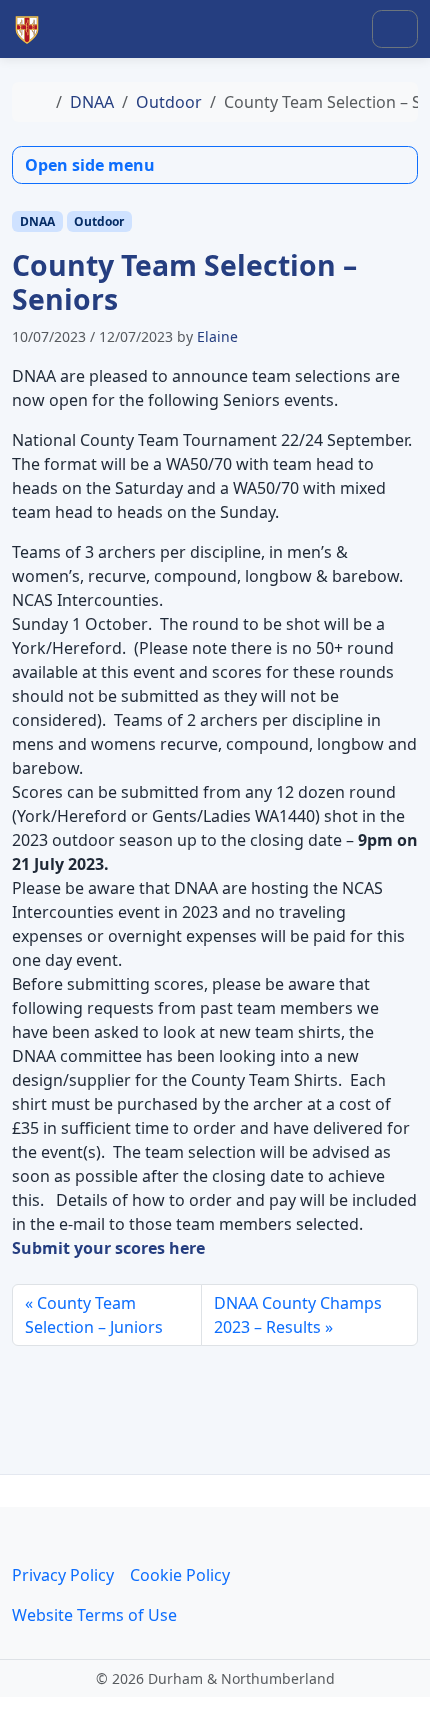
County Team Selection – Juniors (94, 1315)
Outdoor (169, 102)
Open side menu (90, 165)
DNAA (92, 102)
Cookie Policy (180, 1575)
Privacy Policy (63, 1575)
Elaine (217, 336)
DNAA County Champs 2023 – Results (298, 1315)
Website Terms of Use (94, 1615)
